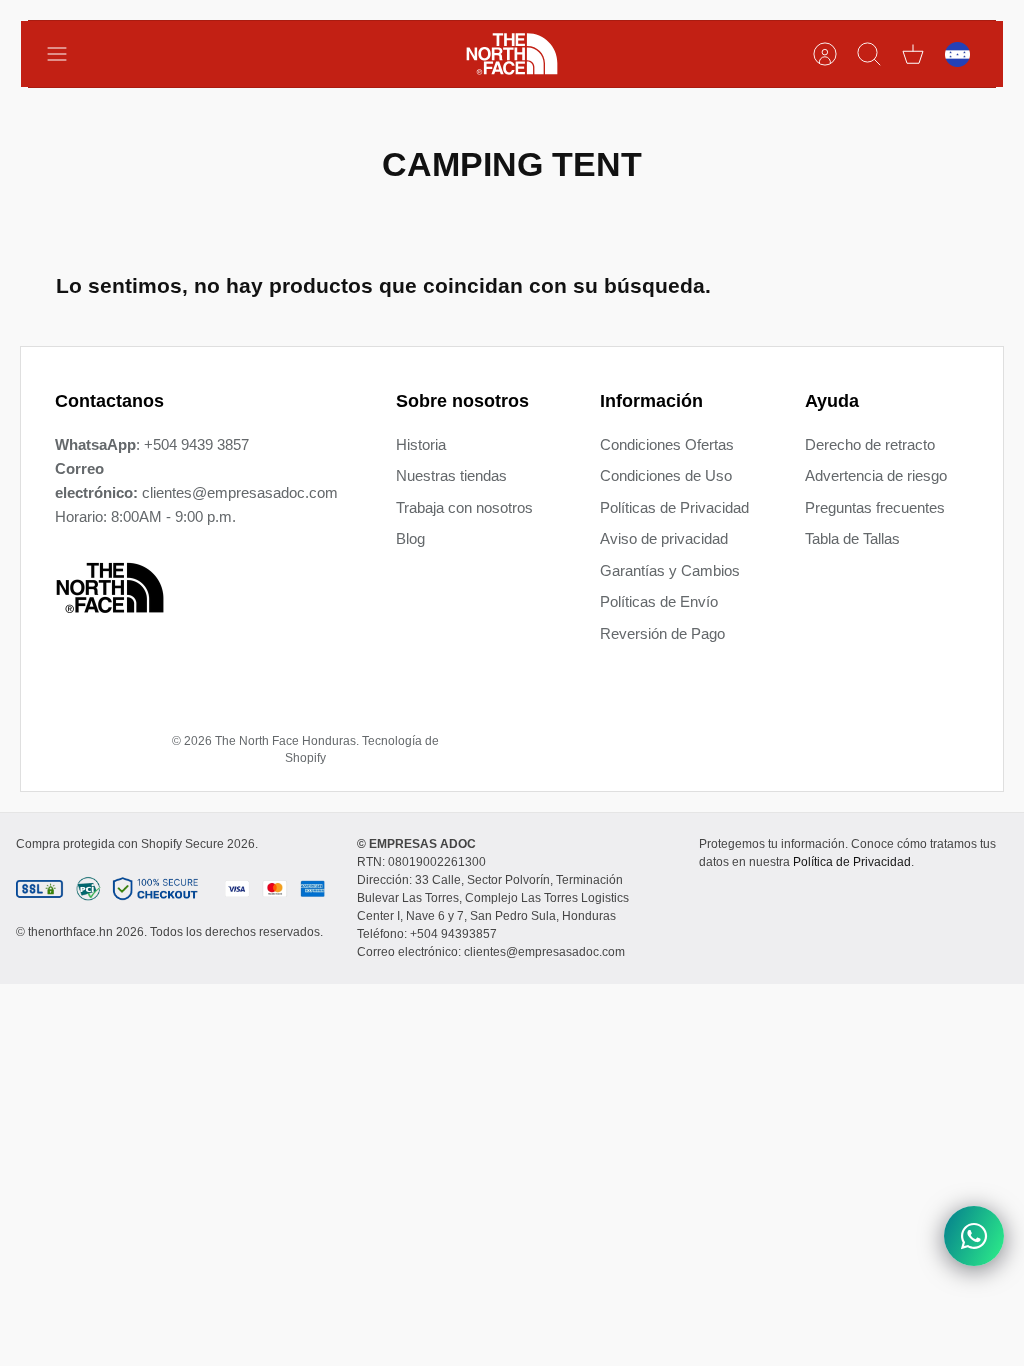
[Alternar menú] (67, 54)
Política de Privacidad (852, 862)
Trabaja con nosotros (464, 507)
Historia (421, 444)
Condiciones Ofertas (667, 444)
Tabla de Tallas (852, 538)
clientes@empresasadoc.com (240, 492)
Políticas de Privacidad (674, 507)
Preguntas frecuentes (875, 507)
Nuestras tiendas (451, 475)
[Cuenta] (825, 54)
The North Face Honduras (285, 741)
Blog (410, 538)
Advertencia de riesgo (876, 475)
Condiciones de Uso (666, 475)
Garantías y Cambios (670, 570)
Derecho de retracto (870, 444)
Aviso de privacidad (664, 538)
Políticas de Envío (659, 601)
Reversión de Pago (662, 633)
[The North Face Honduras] (512, 54)
